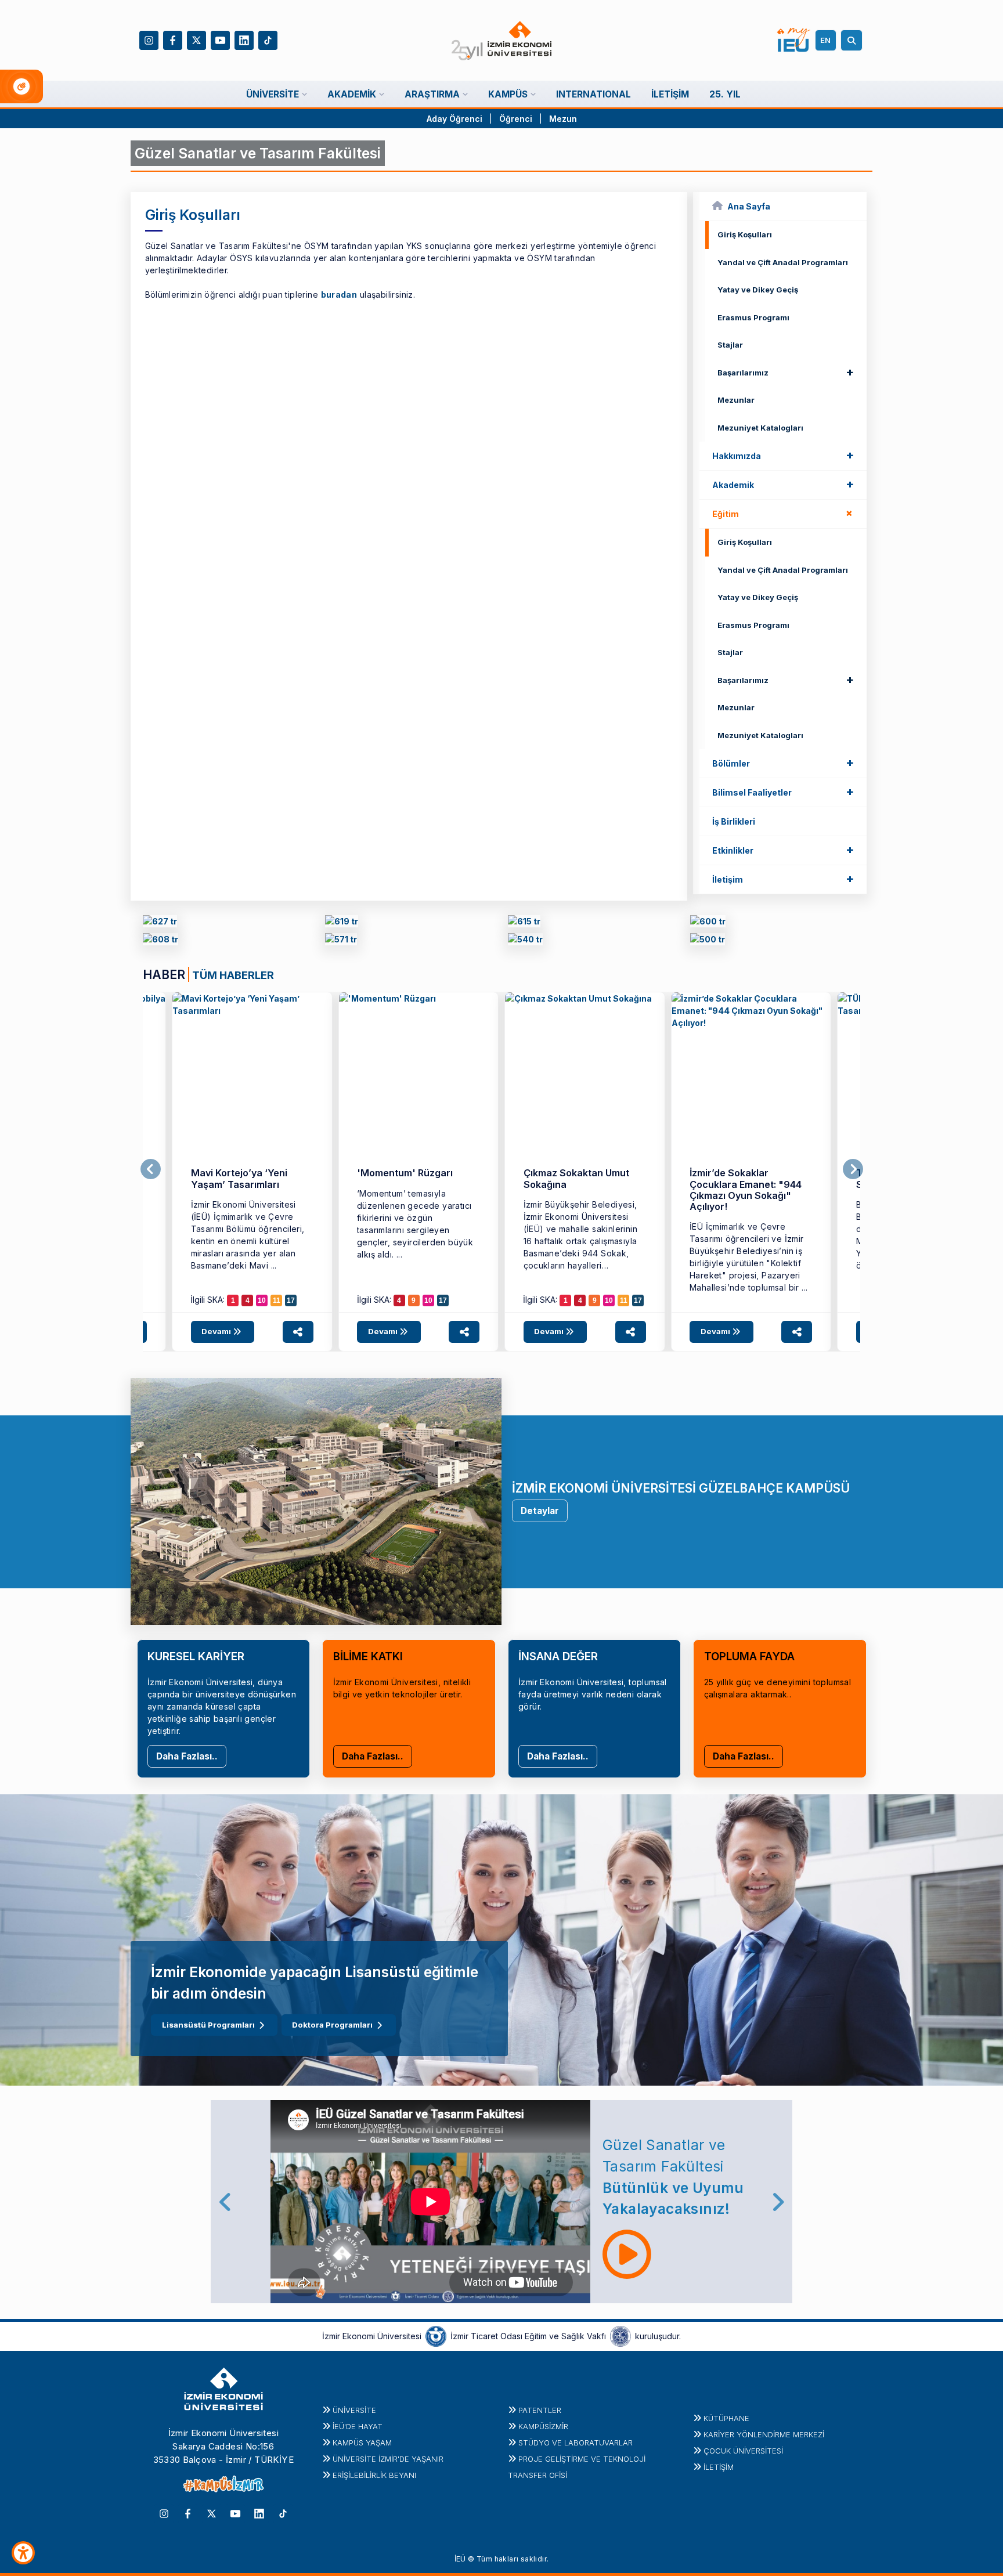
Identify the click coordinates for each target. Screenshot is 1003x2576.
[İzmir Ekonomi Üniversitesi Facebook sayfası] (173, 39)
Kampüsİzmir (543, 2426)
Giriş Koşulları (745, 234)
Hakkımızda (783, 455)
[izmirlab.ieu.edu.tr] (708, 942)
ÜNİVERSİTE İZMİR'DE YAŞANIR (388, 2459)
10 (262, 1300)
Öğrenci (517, 119)
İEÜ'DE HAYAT (358, 2426)
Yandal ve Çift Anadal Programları (783, 262)
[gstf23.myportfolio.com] (160, 942)
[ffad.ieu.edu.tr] (252, 1072)
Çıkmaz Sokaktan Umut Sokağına (576, 1178)
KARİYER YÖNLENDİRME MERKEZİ (764, 2434)
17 (291, 1300)
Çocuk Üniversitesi (743, 2451)
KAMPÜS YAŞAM (362, 2443)
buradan (339, 295)
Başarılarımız (786, 372)
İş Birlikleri (734, 821)
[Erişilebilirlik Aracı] (23, 2553)
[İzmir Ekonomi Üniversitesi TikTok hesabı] (268, 39)
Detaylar (540, 1511)
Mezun (563, 119)
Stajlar (730, 345)
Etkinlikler (783, 850)
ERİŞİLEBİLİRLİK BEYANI (374, 2475)
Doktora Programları (332, 2025)
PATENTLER (540, 2410)
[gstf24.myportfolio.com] (160, 923)
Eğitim (785, 513)
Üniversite (354, 2410)
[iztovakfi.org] (620, 2335)
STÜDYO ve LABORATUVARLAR (576, 2443)
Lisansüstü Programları (208, 2025)
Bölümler (783, 763)
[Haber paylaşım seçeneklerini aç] (298, 1332)
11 (277, 1300)
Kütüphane (726, 2418)
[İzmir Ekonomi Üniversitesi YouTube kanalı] (220, 39)
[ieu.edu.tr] (502, 41)
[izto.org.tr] (436, 2335)
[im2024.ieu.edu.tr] (342, 923)
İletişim (783, 879)
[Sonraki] (853, 1169)
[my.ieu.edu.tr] (794, 40)
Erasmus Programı (753, 317)
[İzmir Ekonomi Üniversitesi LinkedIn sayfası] (244, 39)
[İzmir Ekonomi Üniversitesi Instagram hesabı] (149, 39)
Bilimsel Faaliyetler (783, 792)
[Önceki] (151, 1169)
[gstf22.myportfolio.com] (341, 942)
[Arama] (853, 40)
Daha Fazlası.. (187, 1756)
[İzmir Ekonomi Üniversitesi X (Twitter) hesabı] (196, 39)
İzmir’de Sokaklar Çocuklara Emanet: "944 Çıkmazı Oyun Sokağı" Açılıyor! (746, 1190)
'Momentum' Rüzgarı (405, 1173)
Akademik (783, 484)
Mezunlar (736, 400)
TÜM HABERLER (233, 975)
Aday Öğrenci (454, 119)
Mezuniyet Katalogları (760, 428)
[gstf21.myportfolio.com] (525, 942)
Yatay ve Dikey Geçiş (758, 290)
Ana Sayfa (749, 206)
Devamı (217, 1331)
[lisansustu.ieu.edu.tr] (524, 923)
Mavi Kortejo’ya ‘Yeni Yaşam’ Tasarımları (239, 1178)
